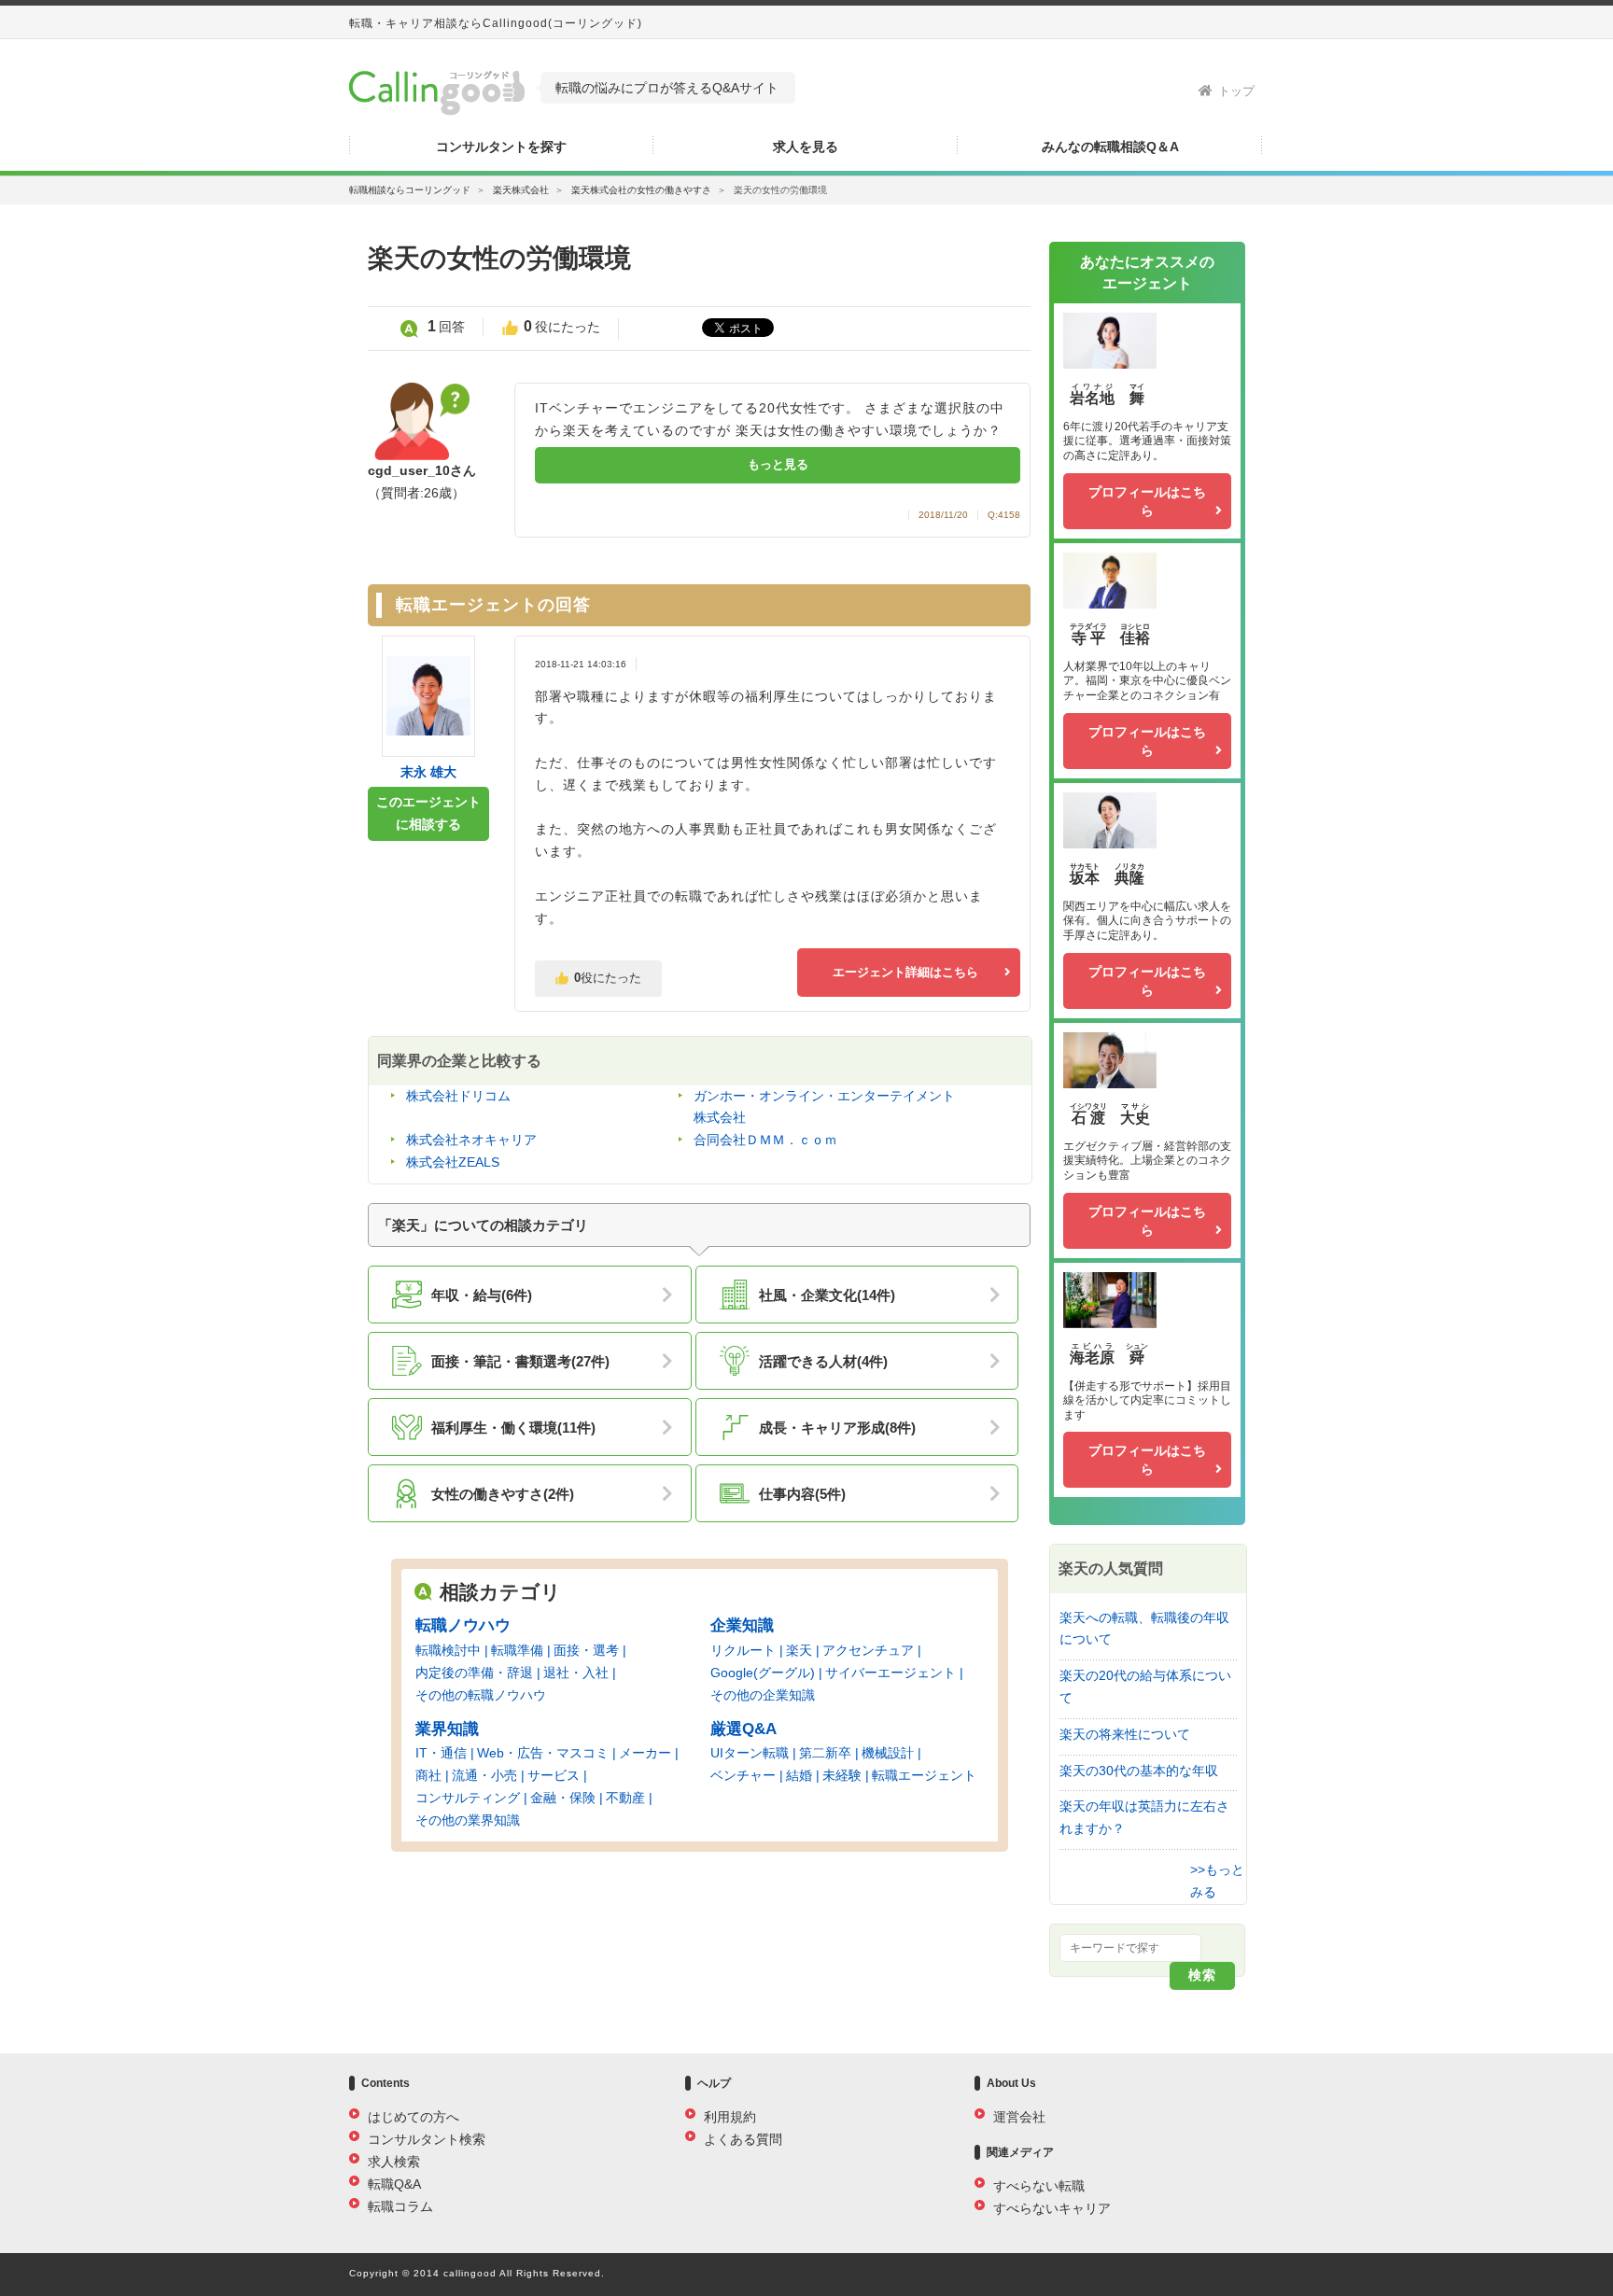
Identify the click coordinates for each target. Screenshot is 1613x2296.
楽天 (799, 1650)
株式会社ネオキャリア (471, 1140)
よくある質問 (743, 2139)
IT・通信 (441, 1753)
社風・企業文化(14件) (827, 1295)
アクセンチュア (868, 1650)
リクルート (743, 1650)
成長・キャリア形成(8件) (837, 1428)
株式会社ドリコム (458, 1096)
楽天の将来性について (1125, 1734)
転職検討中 (448, 1650)
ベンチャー (743, 1775)
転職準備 (517, 1650)
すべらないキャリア (1052, 2208)
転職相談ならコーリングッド (410, 190)
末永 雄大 (428, 772)
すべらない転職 (1039, 2186)
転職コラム (400, 2206)
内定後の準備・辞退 (474, 1673)
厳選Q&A (743, 1729)
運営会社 (1019, 2117)
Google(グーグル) (763, 1673)
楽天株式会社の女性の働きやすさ (641, 190)
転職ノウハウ (463, 1625)
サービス (554, 1775)
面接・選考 (586, 1650)
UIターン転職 (750, 1753)
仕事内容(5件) (802, 1494)
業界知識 (447, 1729)
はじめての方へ (414, 2117)
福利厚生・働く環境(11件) (513, 1428)
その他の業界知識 (468, 1820)
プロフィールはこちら (1147, 501)
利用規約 (730, 2117)
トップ (1236, 91)
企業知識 (742, 1625)
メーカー (645, 1753)
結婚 (799, 1775)
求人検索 (394, 2162)
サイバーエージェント (891, 1673)
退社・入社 (576, 1673)
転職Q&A (394, 2184)
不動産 (625, 1798)
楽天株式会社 (521, 190)
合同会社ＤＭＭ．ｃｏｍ (765, 1140)
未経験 (842, 1775)
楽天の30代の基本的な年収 (1139, 1771)
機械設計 (888, 1753)
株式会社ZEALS (453, 1162)
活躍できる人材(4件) (823, 1361)
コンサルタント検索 (427, 2139)
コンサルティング (468, 1798)
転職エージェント (924, 1775)
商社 (428, 1775)
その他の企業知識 (763, 1695)
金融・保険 (563, 1798)
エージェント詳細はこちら (905, 972)
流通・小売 (484, 1775)
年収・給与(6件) (482, 1295)
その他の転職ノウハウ (481, 1695)
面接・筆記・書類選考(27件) (520, 1361)
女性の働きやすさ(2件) (503, 1494)
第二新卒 (825, 1753)
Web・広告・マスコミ (543, 1753)
